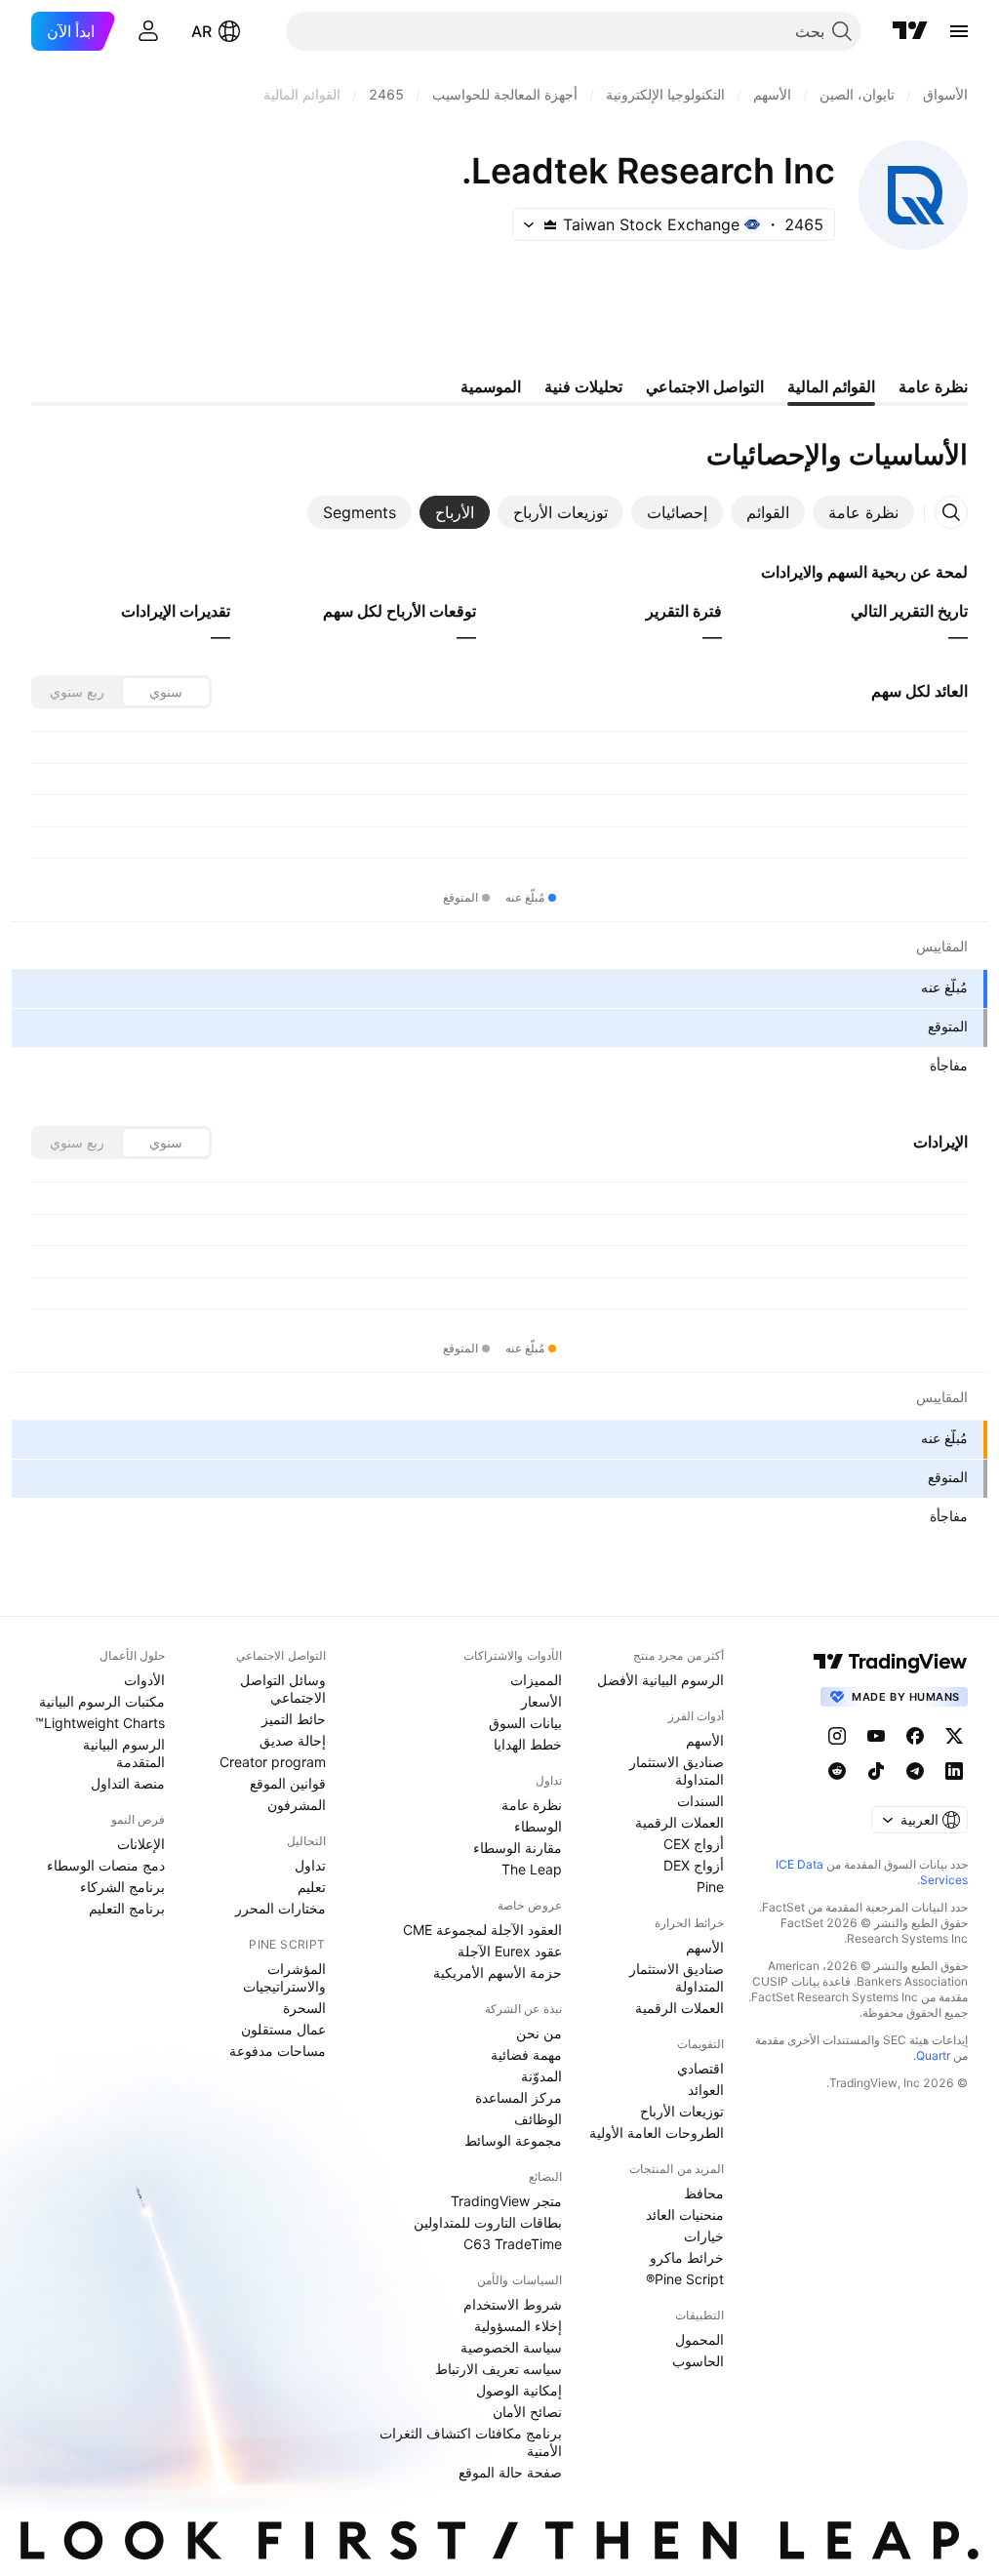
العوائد (706, 2090)
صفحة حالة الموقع (510, 2472)
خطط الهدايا (528, 1744)
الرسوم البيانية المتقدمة (124, 1753)
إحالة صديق (293, 1740)
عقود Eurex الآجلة (510, 1951)
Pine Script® (685, 2279)
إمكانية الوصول (519, 2390)
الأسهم (705, 1740)
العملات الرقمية (679, 1822)
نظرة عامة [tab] (933, 386)
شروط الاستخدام (513, 2304)
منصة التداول (128, 1783)
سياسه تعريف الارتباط (499, 2369)
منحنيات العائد (685, 2214)
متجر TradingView (506, 2201)
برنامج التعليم (127, 1908)
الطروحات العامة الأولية (657, 2133)
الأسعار (541, 1701)
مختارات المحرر (280, 1908)
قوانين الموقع (288, 1783)
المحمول (699, 2339)
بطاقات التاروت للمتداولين (488, 2222)
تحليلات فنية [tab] (583, 386)
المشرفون (297, 1805)
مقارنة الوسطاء (518, 1848)
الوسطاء (538, 1826)
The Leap (532, 1869)
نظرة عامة (532, 1805)
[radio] (166, 692)
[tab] (863, 512)
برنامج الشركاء (122, 1887)
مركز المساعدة (519, 2097)
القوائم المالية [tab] (831, 386)
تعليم (312, 1887)
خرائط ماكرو (687, 2257)
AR (201, 31)
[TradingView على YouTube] (876, 1736)
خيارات (704, 2236)
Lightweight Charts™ (100, 1723)
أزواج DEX (694, 1865)
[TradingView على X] (954, 1736)
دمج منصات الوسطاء (106, 1865)
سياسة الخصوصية (511, 2347)
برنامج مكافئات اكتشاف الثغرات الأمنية (471, 2442)
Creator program (273, 1762)
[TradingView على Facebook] (915, 1736)
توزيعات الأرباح (682, 2111)
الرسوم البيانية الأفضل (660, 1680)
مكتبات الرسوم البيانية (102, 1701)
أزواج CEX (694, 1844)
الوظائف (538, 2119)
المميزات (536, 1680)
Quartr (933, 2055)
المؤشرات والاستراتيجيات (284, 1977)
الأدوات (144, 1680)
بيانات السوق (525, 1723)
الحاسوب (698, 2361)
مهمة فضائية (526, 2054)
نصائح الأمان (527, 2412)
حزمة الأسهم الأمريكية (498, 1972)
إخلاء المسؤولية (518, 2326)
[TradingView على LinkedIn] (954, 1771)
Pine (710, 1887)
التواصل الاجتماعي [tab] (705, 386)
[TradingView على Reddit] (837, 1771)
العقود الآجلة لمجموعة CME (482, 1930)
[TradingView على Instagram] (837, 1736)
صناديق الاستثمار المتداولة (677, 1771)
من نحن (539, 2033)
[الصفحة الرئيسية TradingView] (910, 31)
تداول (310, 1865)
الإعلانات (141, 1844)
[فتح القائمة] (959, 31)
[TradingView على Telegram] (915, 1771)
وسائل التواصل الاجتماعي (283, 1689)
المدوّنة (541, 2076)
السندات (700, 1801)
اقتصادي (700, 2068)
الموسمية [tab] (491, 386)
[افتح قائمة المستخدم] (148, 31)
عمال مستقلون (283, 2029)
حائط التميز (294, 1719)
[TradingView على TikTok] (876, 1771)
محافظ (704, 2193)
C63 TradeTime (513, 2244)
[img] (550, 224)
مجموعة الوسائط (513, 2140)
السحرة (304, 2008)
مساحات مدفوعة (278, 2051)
